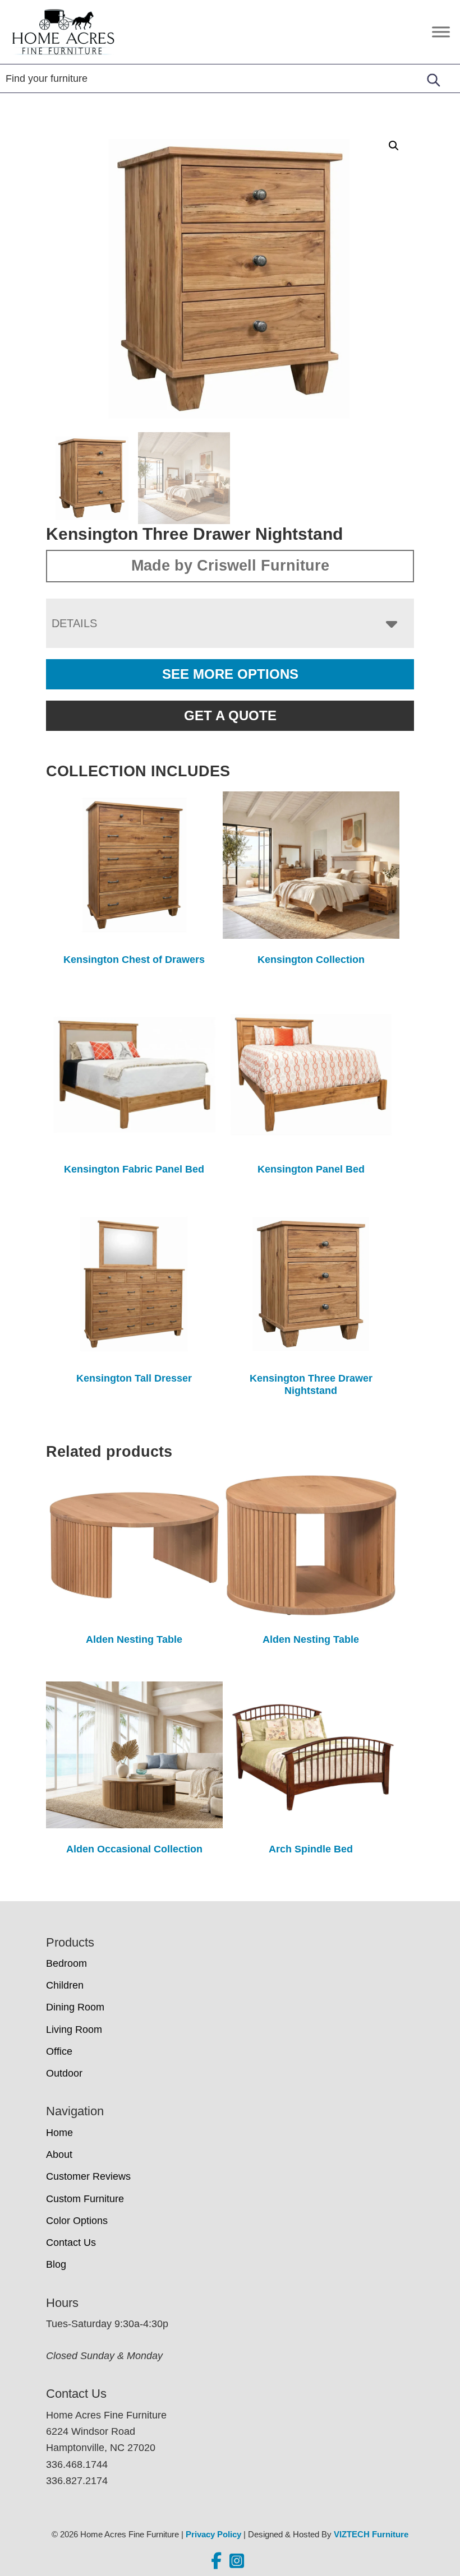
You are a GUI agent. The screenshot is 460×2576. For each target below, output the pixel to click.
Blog (56, 2264)
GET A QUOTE (230, 715)
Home (59, 2133)
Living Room (74, 2030)
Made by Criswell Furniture (230, 566)
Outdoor (64, 2073)
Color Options (77, 2221)
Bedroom (66, 1963)
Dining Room (75, 2007)
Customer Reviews (88, 2176)
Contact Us (71, 2243)
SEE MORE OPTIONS (230, 674)
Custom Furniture (85, 2199)
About (59, 2155)
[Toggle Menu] (441, 32)
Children (65, 1985)
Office (59, 2051)
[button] (394, 146)
